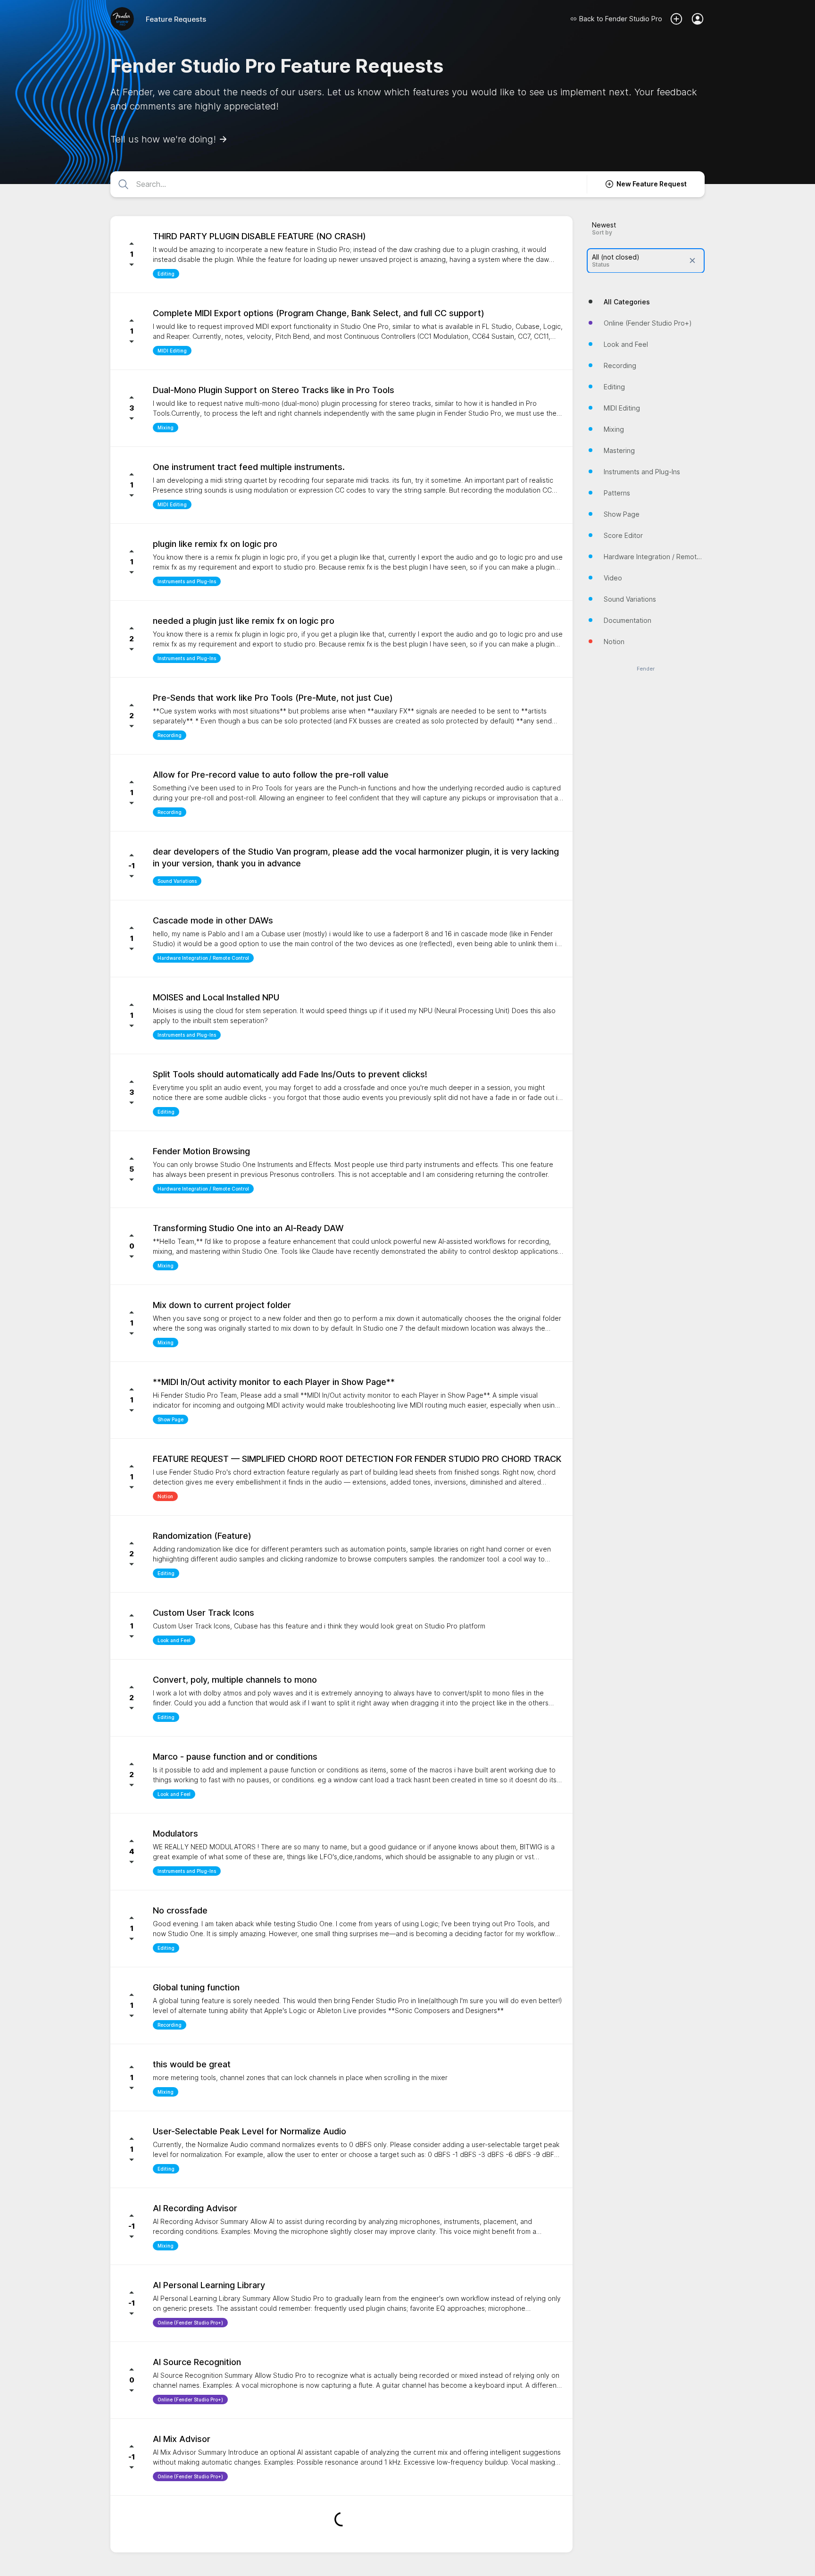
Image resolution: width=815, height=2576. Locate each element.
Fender (646, 668)
